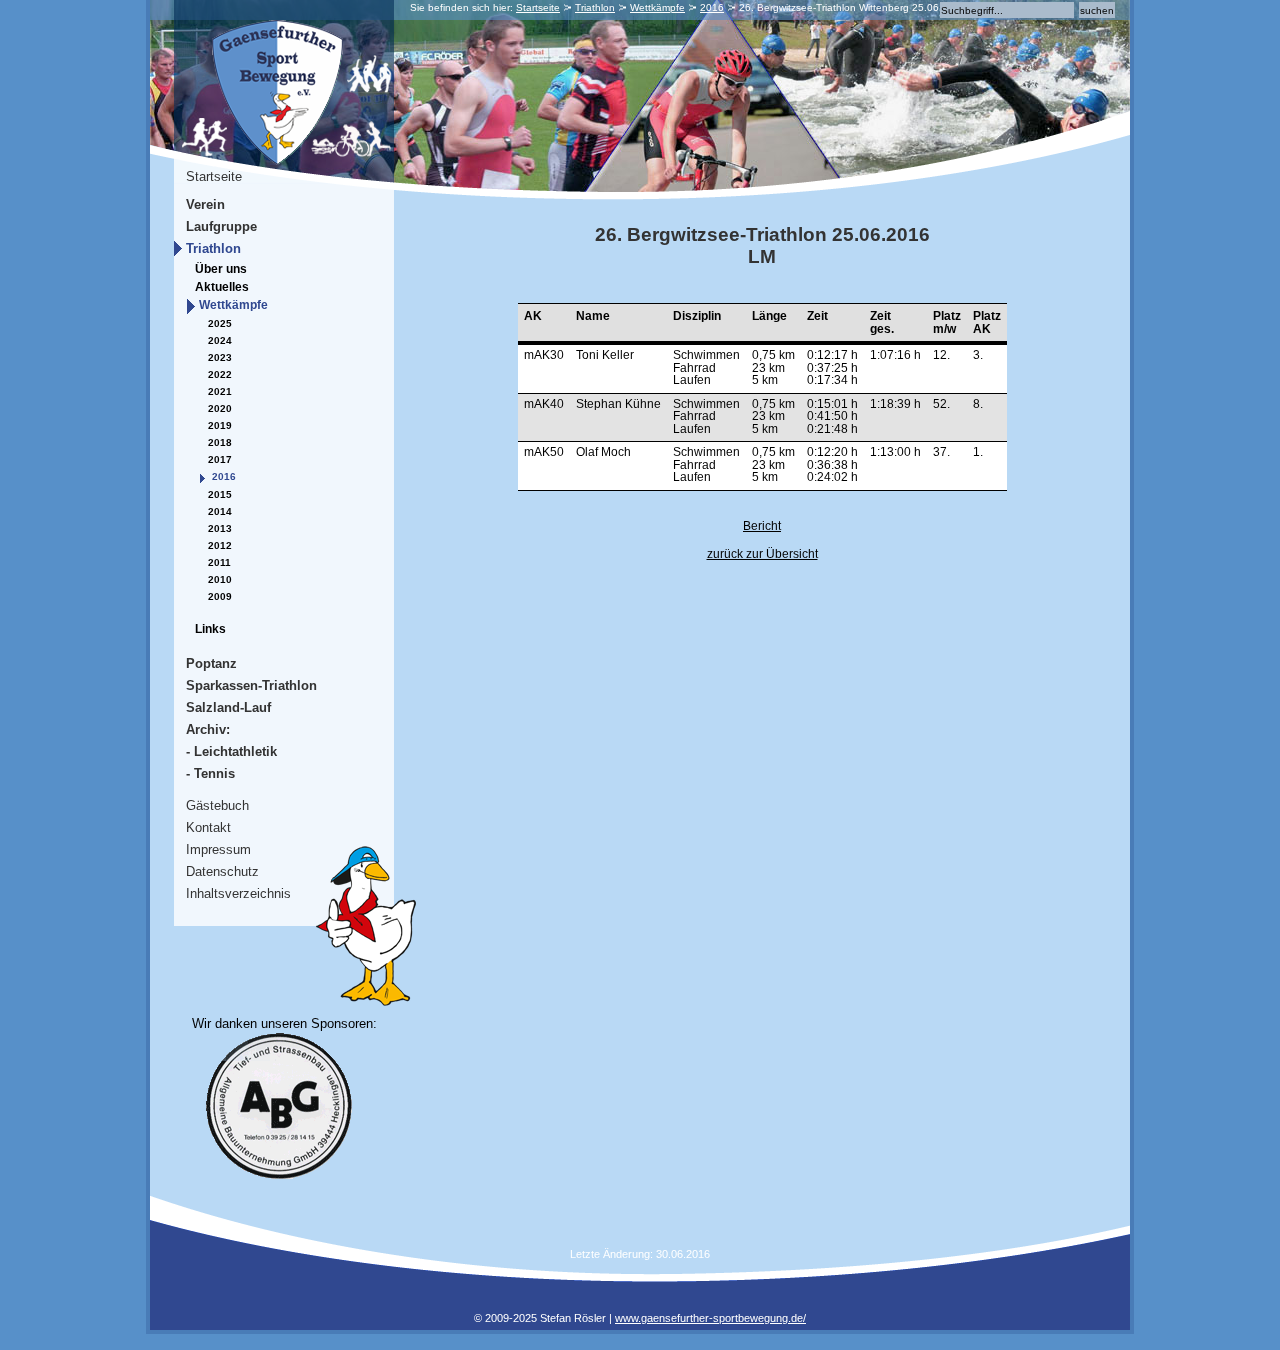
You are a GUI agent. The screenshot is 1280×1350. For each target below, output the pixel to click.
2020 (220, 408)
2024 (220, 340)
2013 (220, 528)
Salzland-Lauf (228, 707)
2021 (220, 391)
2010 (220, 579)
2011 (219, 562)
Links (210, 629)
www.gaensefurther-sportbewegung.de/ (710, 1318)
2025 (220, 323)
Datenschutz (222, 871)
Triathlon (595, 7)
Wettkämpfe (657, 7)
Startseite (538, 7)
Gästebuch (217, 805)
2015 (220, 494)
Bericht (762, 526)
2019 (220, 425)
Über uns (221, 269)
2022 (220, 374)
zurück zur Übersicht (762, 554)
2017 (220, 459)
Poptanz (211, 663)
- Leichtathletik (231, 751)
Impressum (218, 849)
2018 (220, 442)
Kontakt (208, 827)
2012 (220, 545)
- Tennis (210, 773)
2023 (220, 357)
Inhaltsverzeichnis (238, 893)
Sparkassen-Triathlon (251, 685)
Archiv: (208, 729)
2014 (220, 511)
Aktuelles (222, 287)
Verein (205, 204)
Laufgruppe (221, 226)
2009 (220, 596)
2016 (712, 7)
